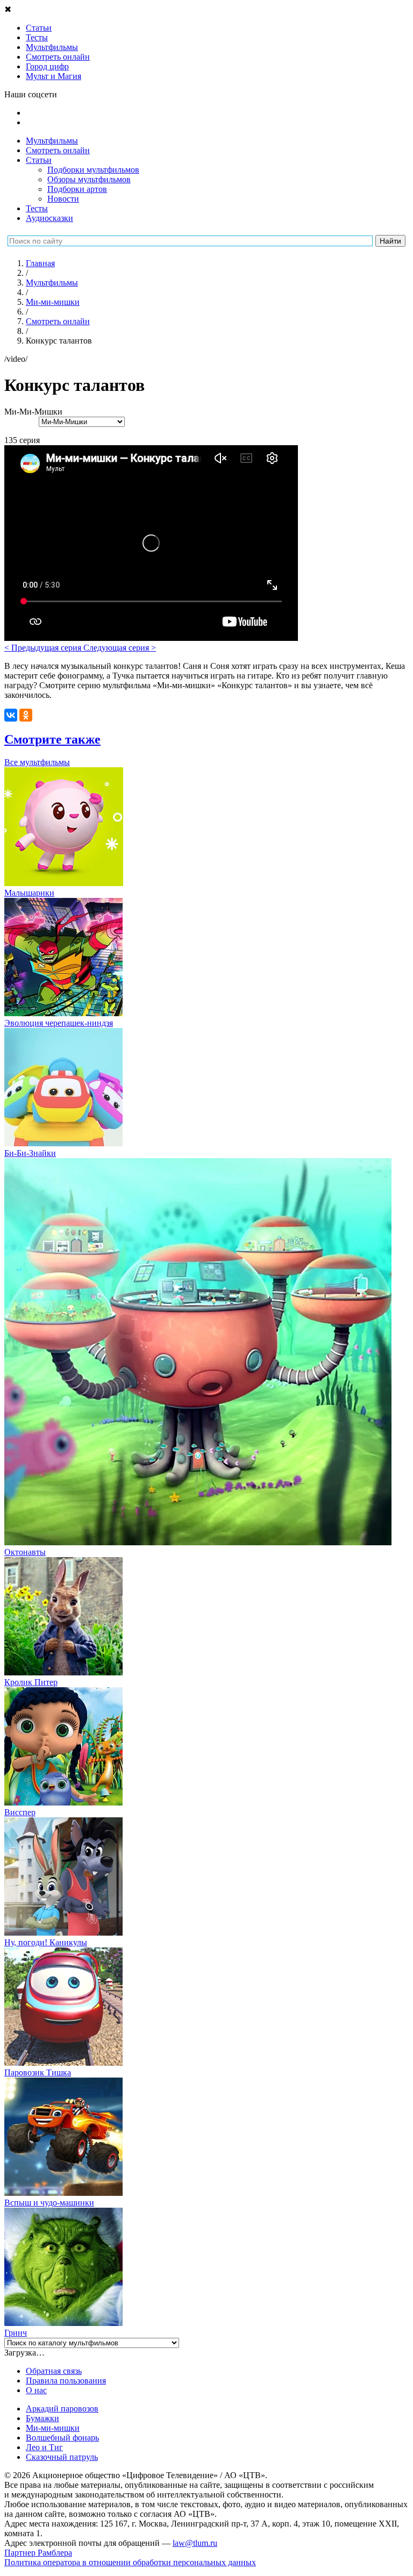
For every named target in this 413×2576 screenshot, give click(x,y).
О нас (36, 2390)
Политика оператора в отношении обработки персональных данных (130, 2562)
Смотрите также (52, 739)
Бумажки (42, 2418)
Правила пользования (66, 2381)
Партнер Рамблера (38, 2553)
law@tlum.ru (195, 2543)
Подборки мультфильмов (93, 170)
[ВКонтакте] (11, 715)
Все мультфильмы (37, 762)
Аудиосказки (49, 218)
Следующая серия (120, 648)
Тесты (37, 208)
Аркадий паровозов (62, 2409)
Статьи (39, 160)
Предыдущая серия (44, 648)
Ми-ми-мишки (53, 2428)
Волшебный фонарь (62, 2438)
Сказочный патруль (62, 2457)
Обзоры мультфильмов (89, 179)
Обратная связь (54, 2371)
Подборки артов (77, 189)
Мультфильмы (52, 141)
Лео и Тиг (44, 2447)
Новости (63, 199)
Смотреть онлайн (58, 150)
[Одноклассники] (26, 715)
